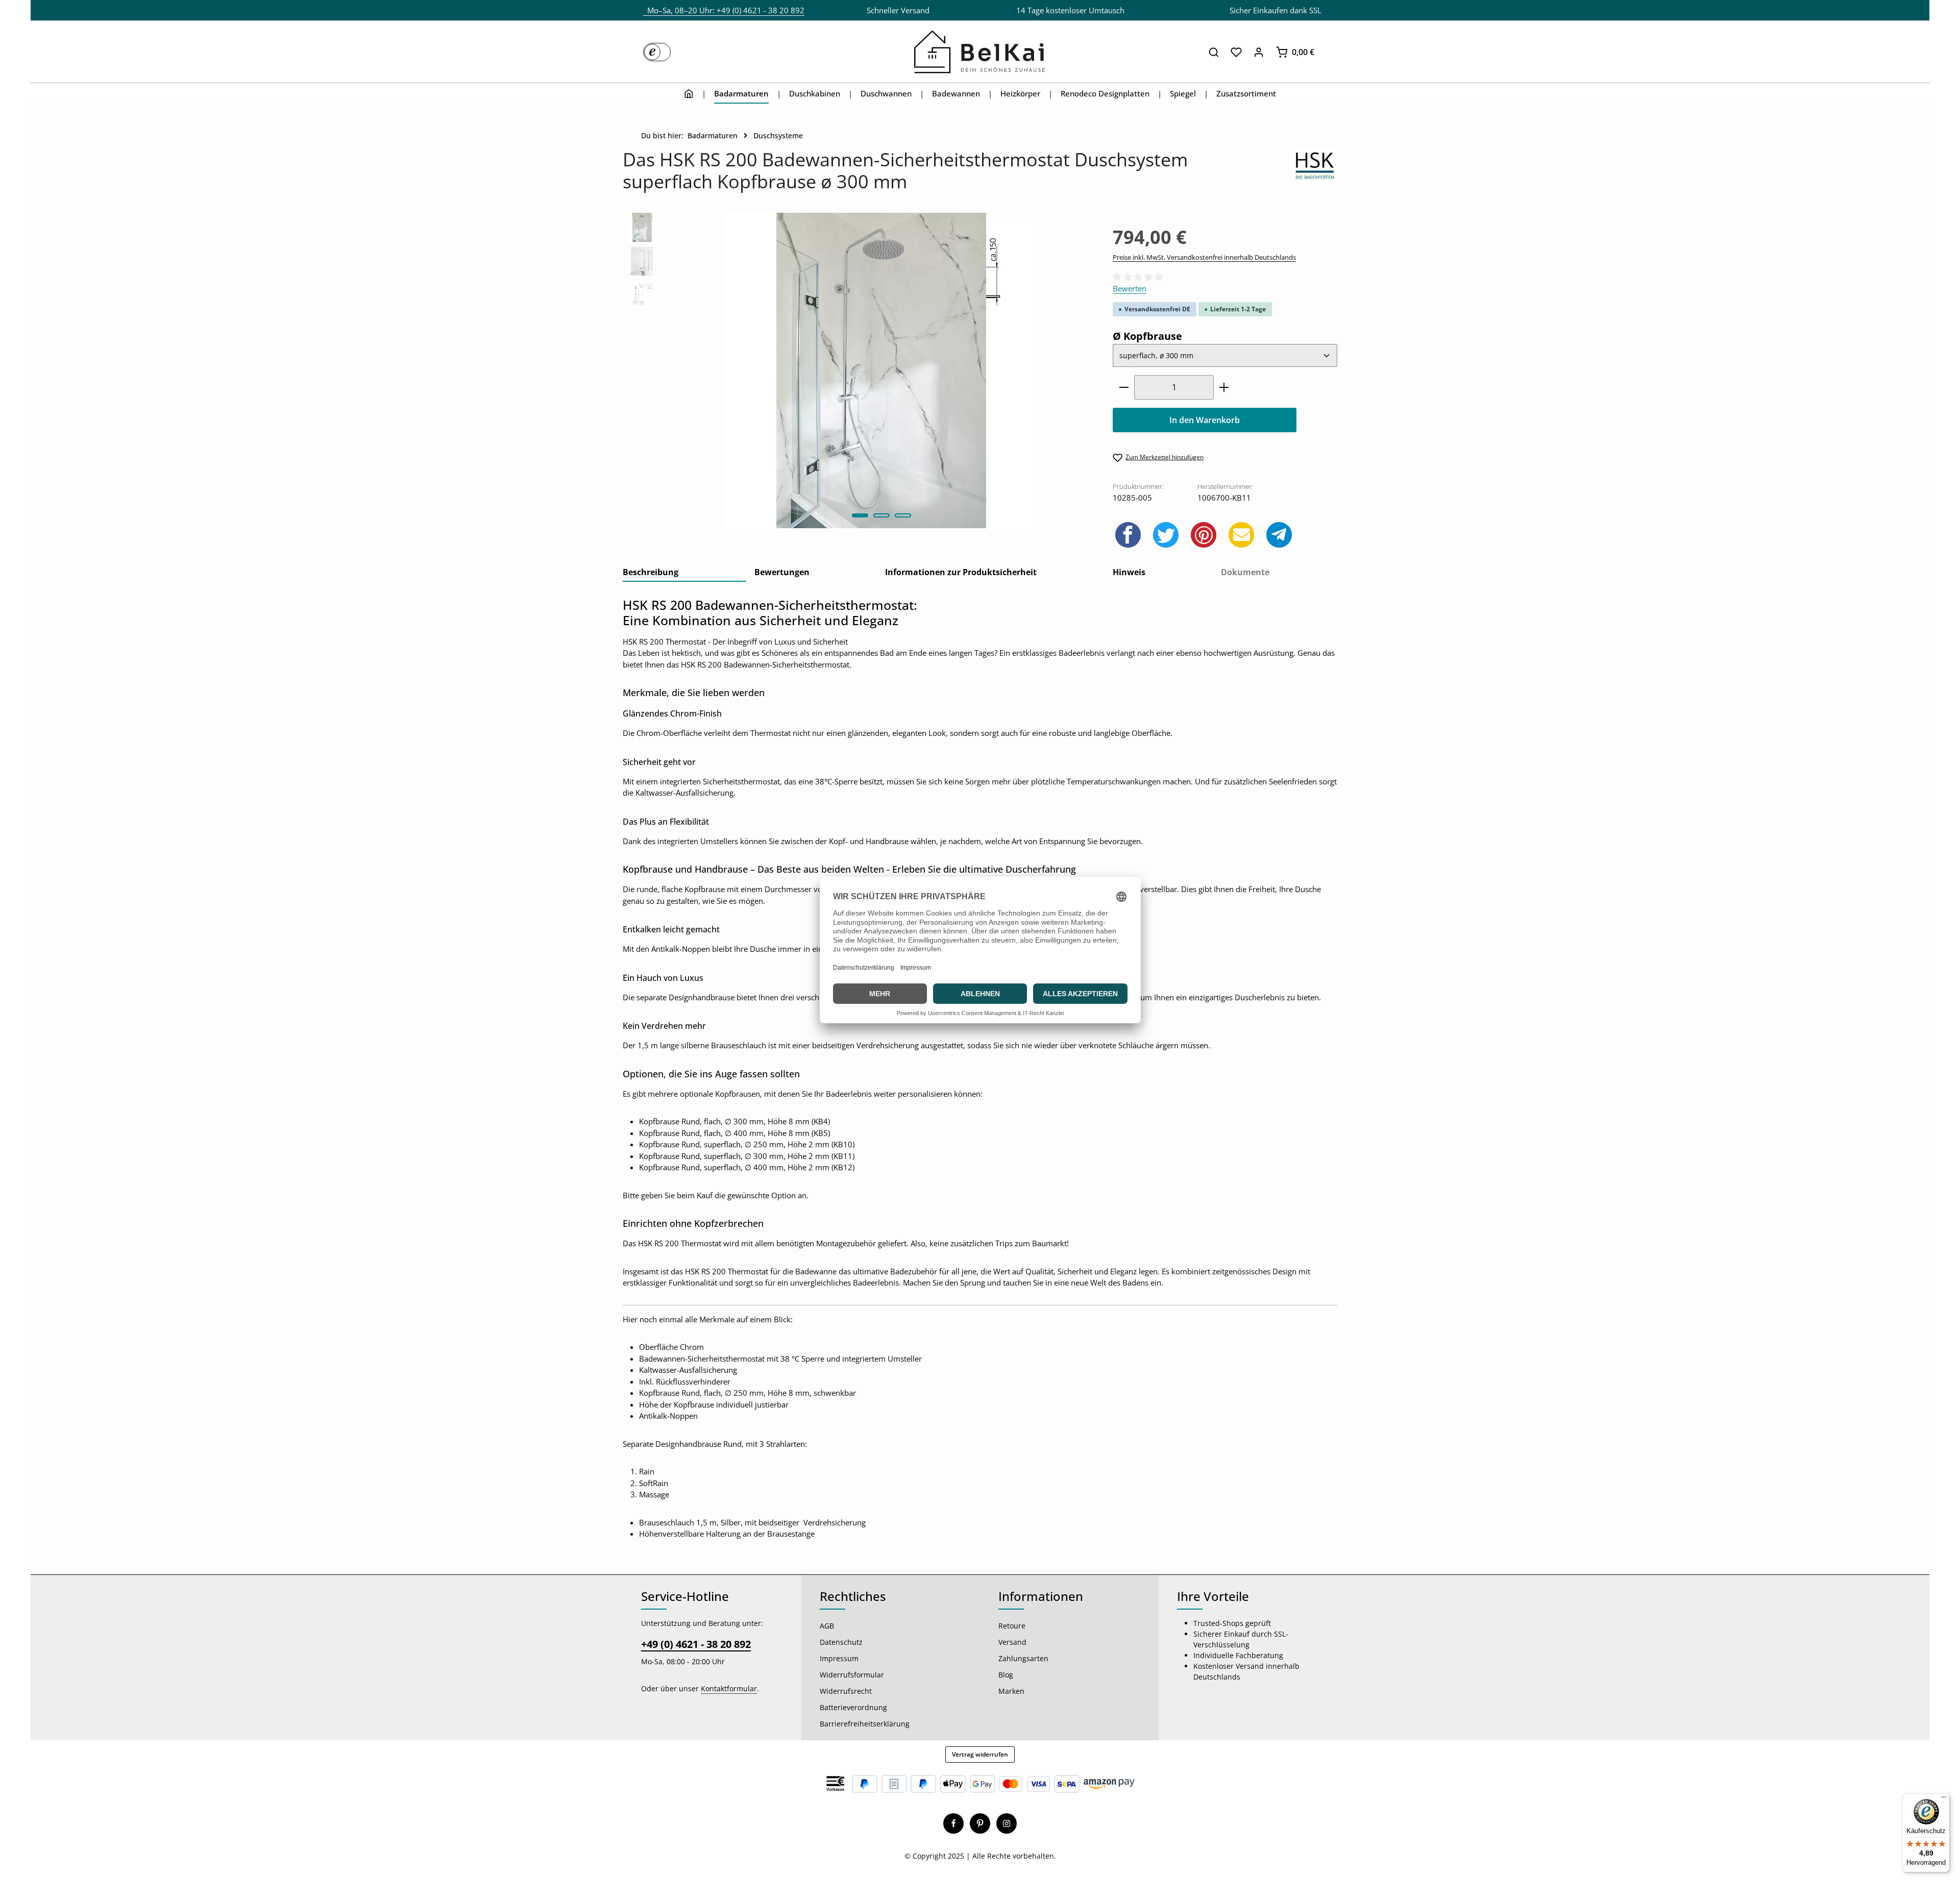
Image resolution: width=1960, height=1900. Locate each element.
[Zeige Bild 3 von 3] (903, 515)
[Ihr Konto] (1259, 52)
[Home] (689, 93)
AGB (827, 1626)
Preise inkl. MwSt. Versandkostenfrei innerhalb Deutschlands (1204, 257)
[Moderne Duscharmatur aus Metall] (881, 370)
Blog (1006, 1675)
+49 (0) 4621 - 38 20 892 (696, 1644)
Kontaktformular (729, 1688)
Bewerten (1130, 288)
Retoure (1012, 1626)
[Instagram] (1007, 1823)
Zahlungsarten (1023, 1658)
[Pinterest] (980, 1823)
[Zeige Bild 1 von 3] (860, 515)
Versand (1012, 1642)
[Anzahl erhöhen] (1224, 387)
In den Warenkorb (1205, 420)
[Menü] (1944, 1799)
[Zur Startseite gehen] (980, 52)
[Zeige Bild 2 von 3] (881, 515)
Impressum (839, 1658)
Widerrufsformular (852, 1675)
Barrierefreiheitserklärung (865, 1724)
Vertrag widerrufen (980, 1754)
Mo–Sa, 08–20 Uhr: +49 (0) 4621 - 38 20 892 (724, 10)
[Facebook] (953, 1823)
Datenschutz (841, 1642)
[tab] (684, 573)
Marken (1011, 1691)
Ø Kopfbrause (1147, 336)
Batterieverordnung (853, 1707)
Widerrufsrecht (846, 1691)
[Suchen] (1214, 52)
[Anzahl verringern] (1124, 387)
